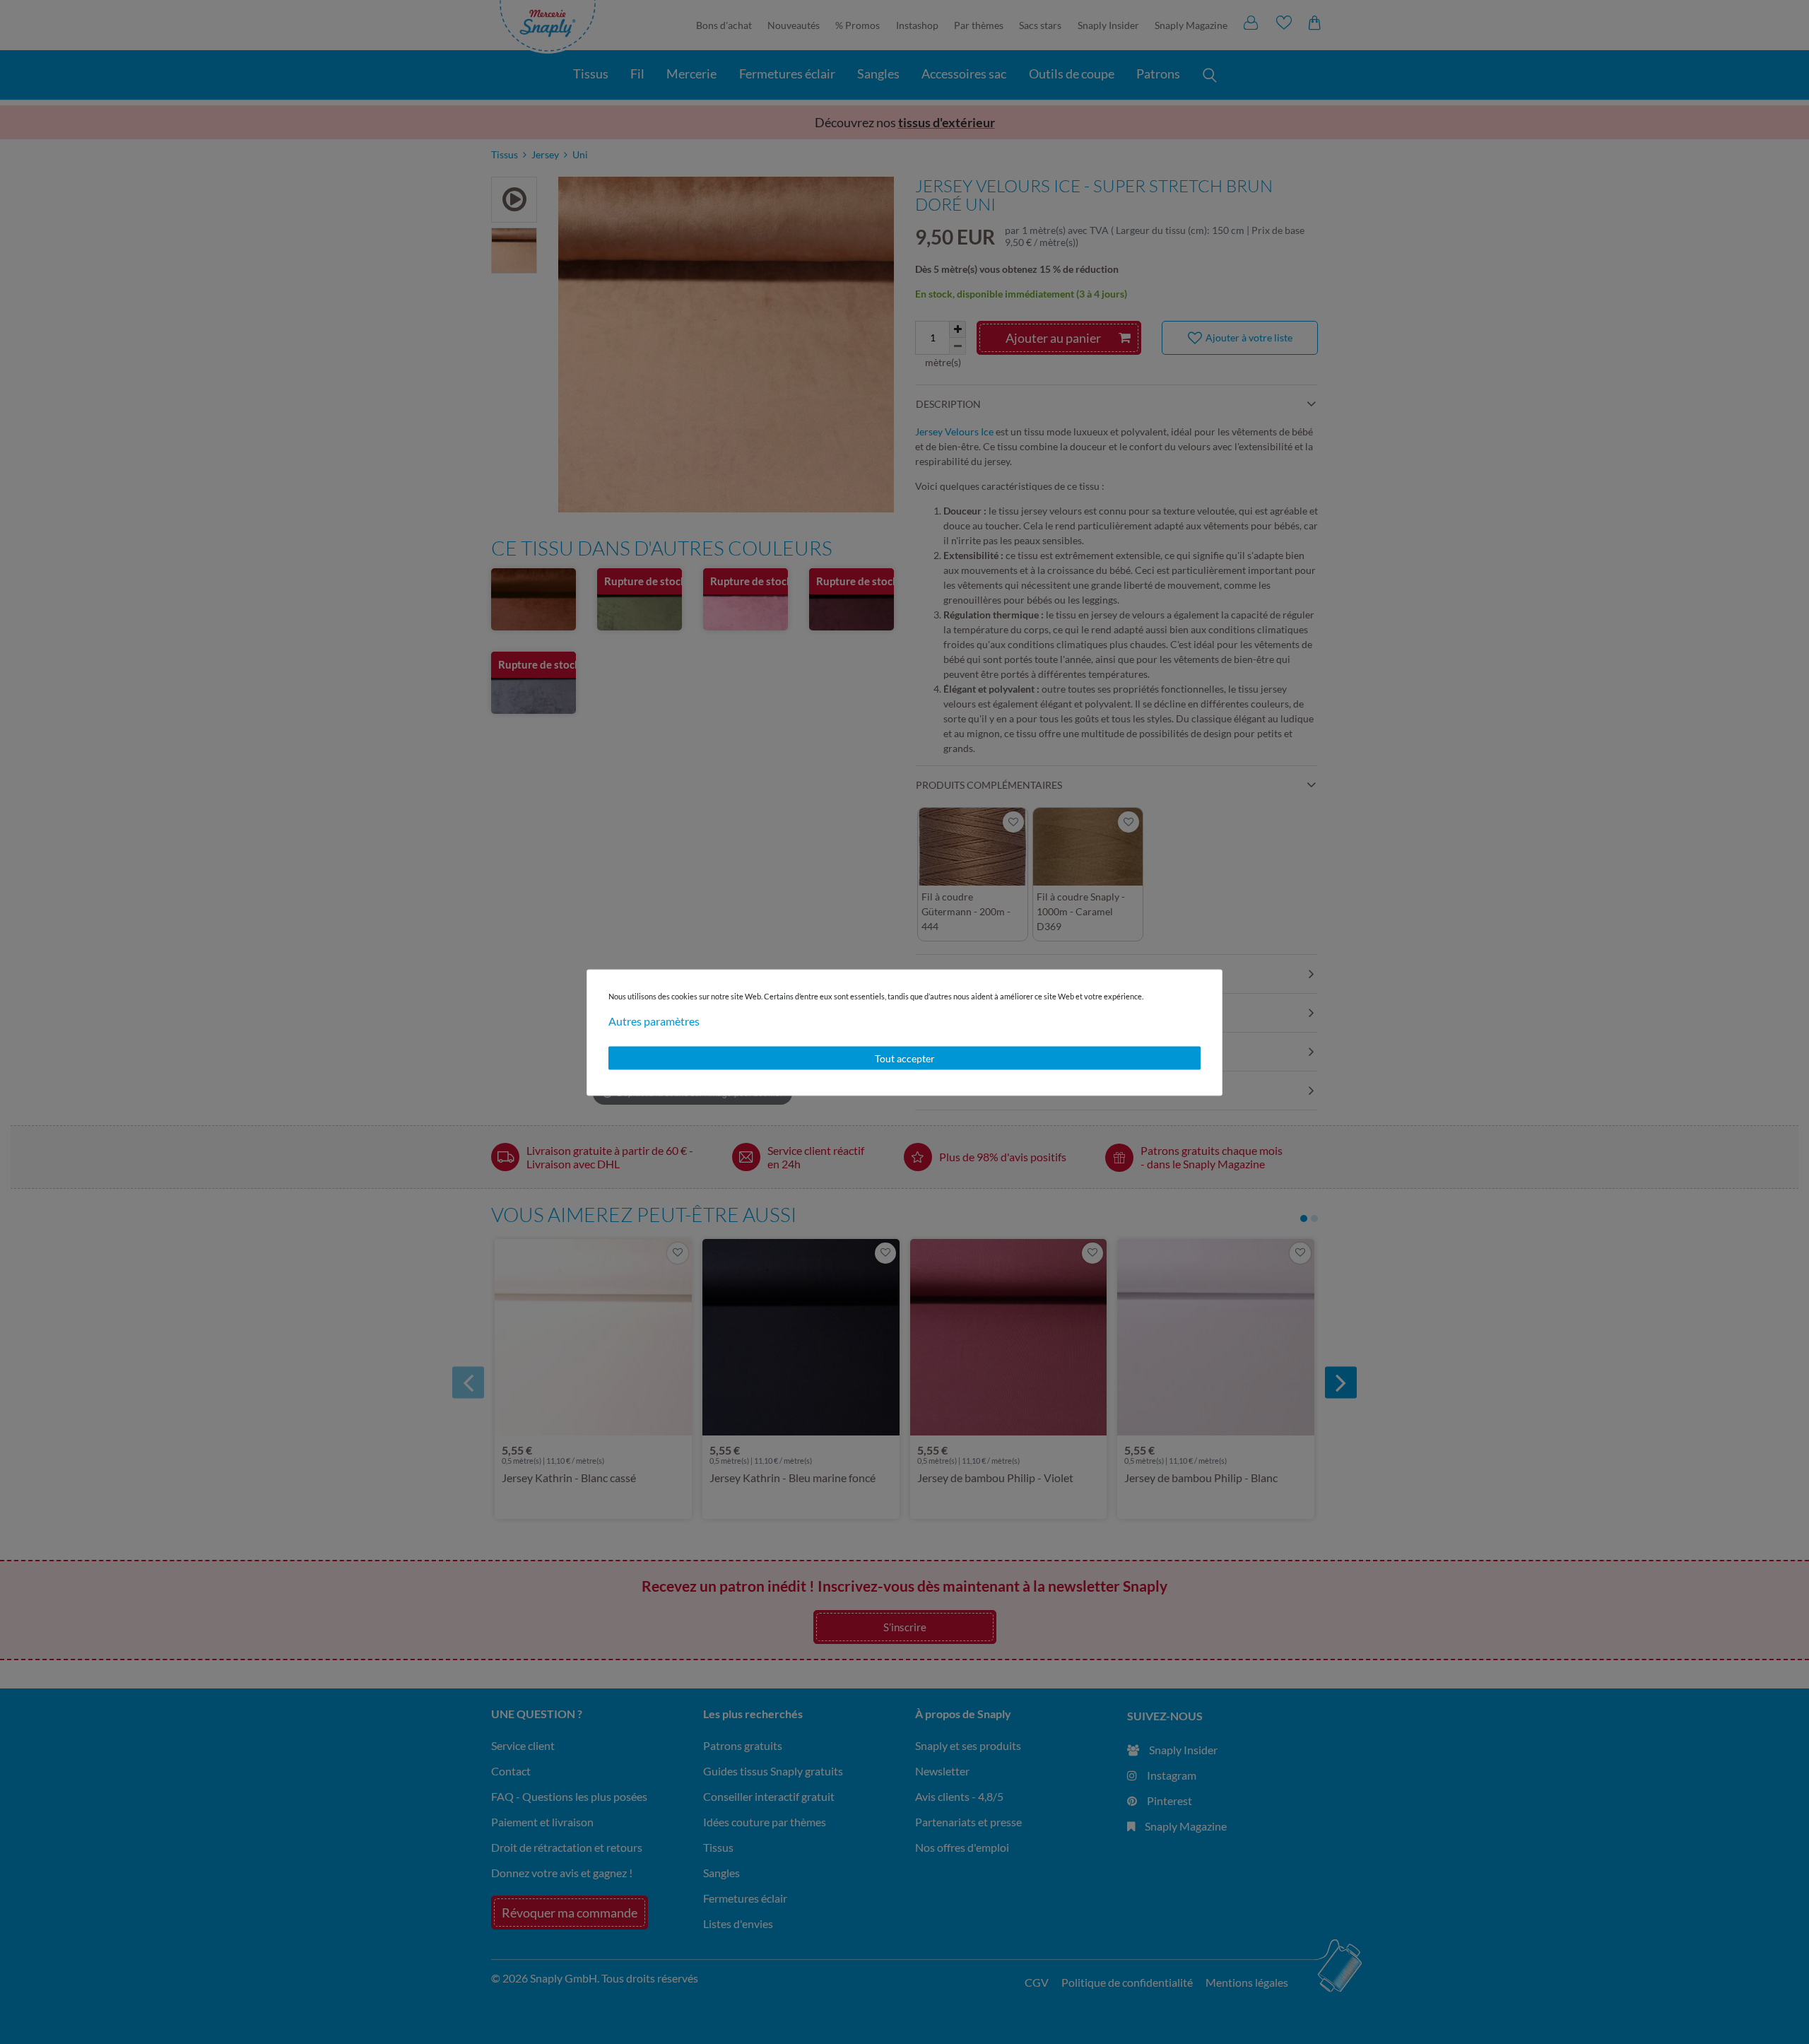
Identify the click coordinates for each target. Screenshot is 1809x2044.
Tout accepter (905, 1058)
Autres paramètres (654, 1020)
